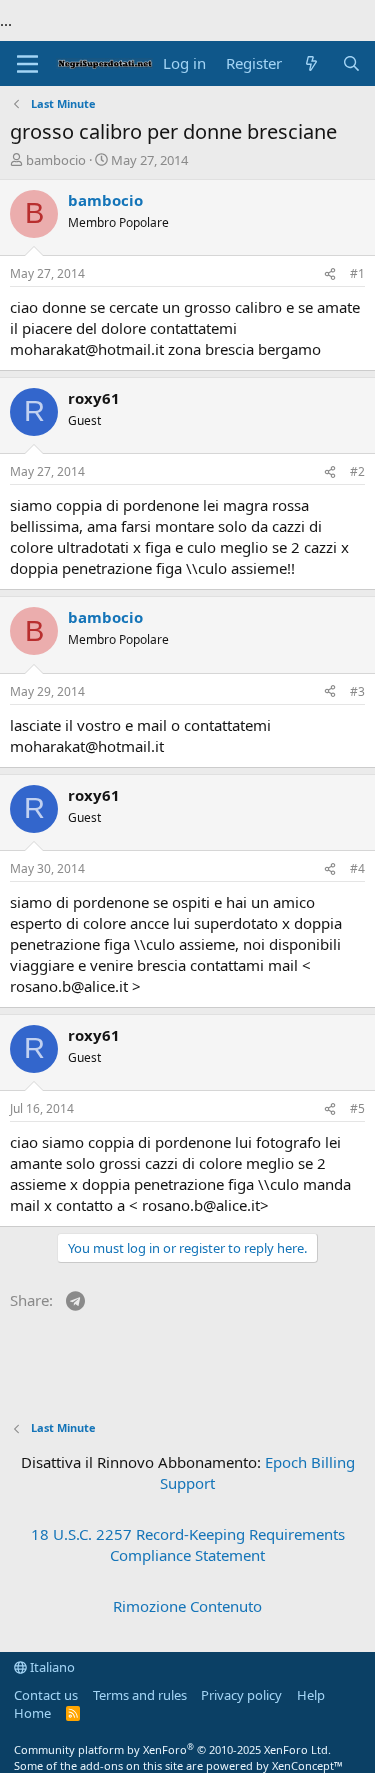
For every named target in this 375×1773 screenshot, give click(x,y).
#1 (357, 273)
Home (32, 1713)
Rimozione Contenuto (187, 1606)
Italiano (51, 1667)
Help (311, 1695)
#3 (357, 691)
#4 (357, 868)
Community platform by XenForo (172, 1749)
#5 (357, 1108)
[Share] (330, 274)
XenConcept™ (307, 1765)
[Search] (351, 63)
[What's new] (311, 63)
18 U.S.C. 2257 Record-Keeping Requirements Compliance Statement (188, 1544)
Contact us (46, 1695)
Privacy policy (241, 1695)
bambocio (56, 160)
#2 (357, 471)
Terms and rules (140, 1695)
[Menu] (27, 64)
